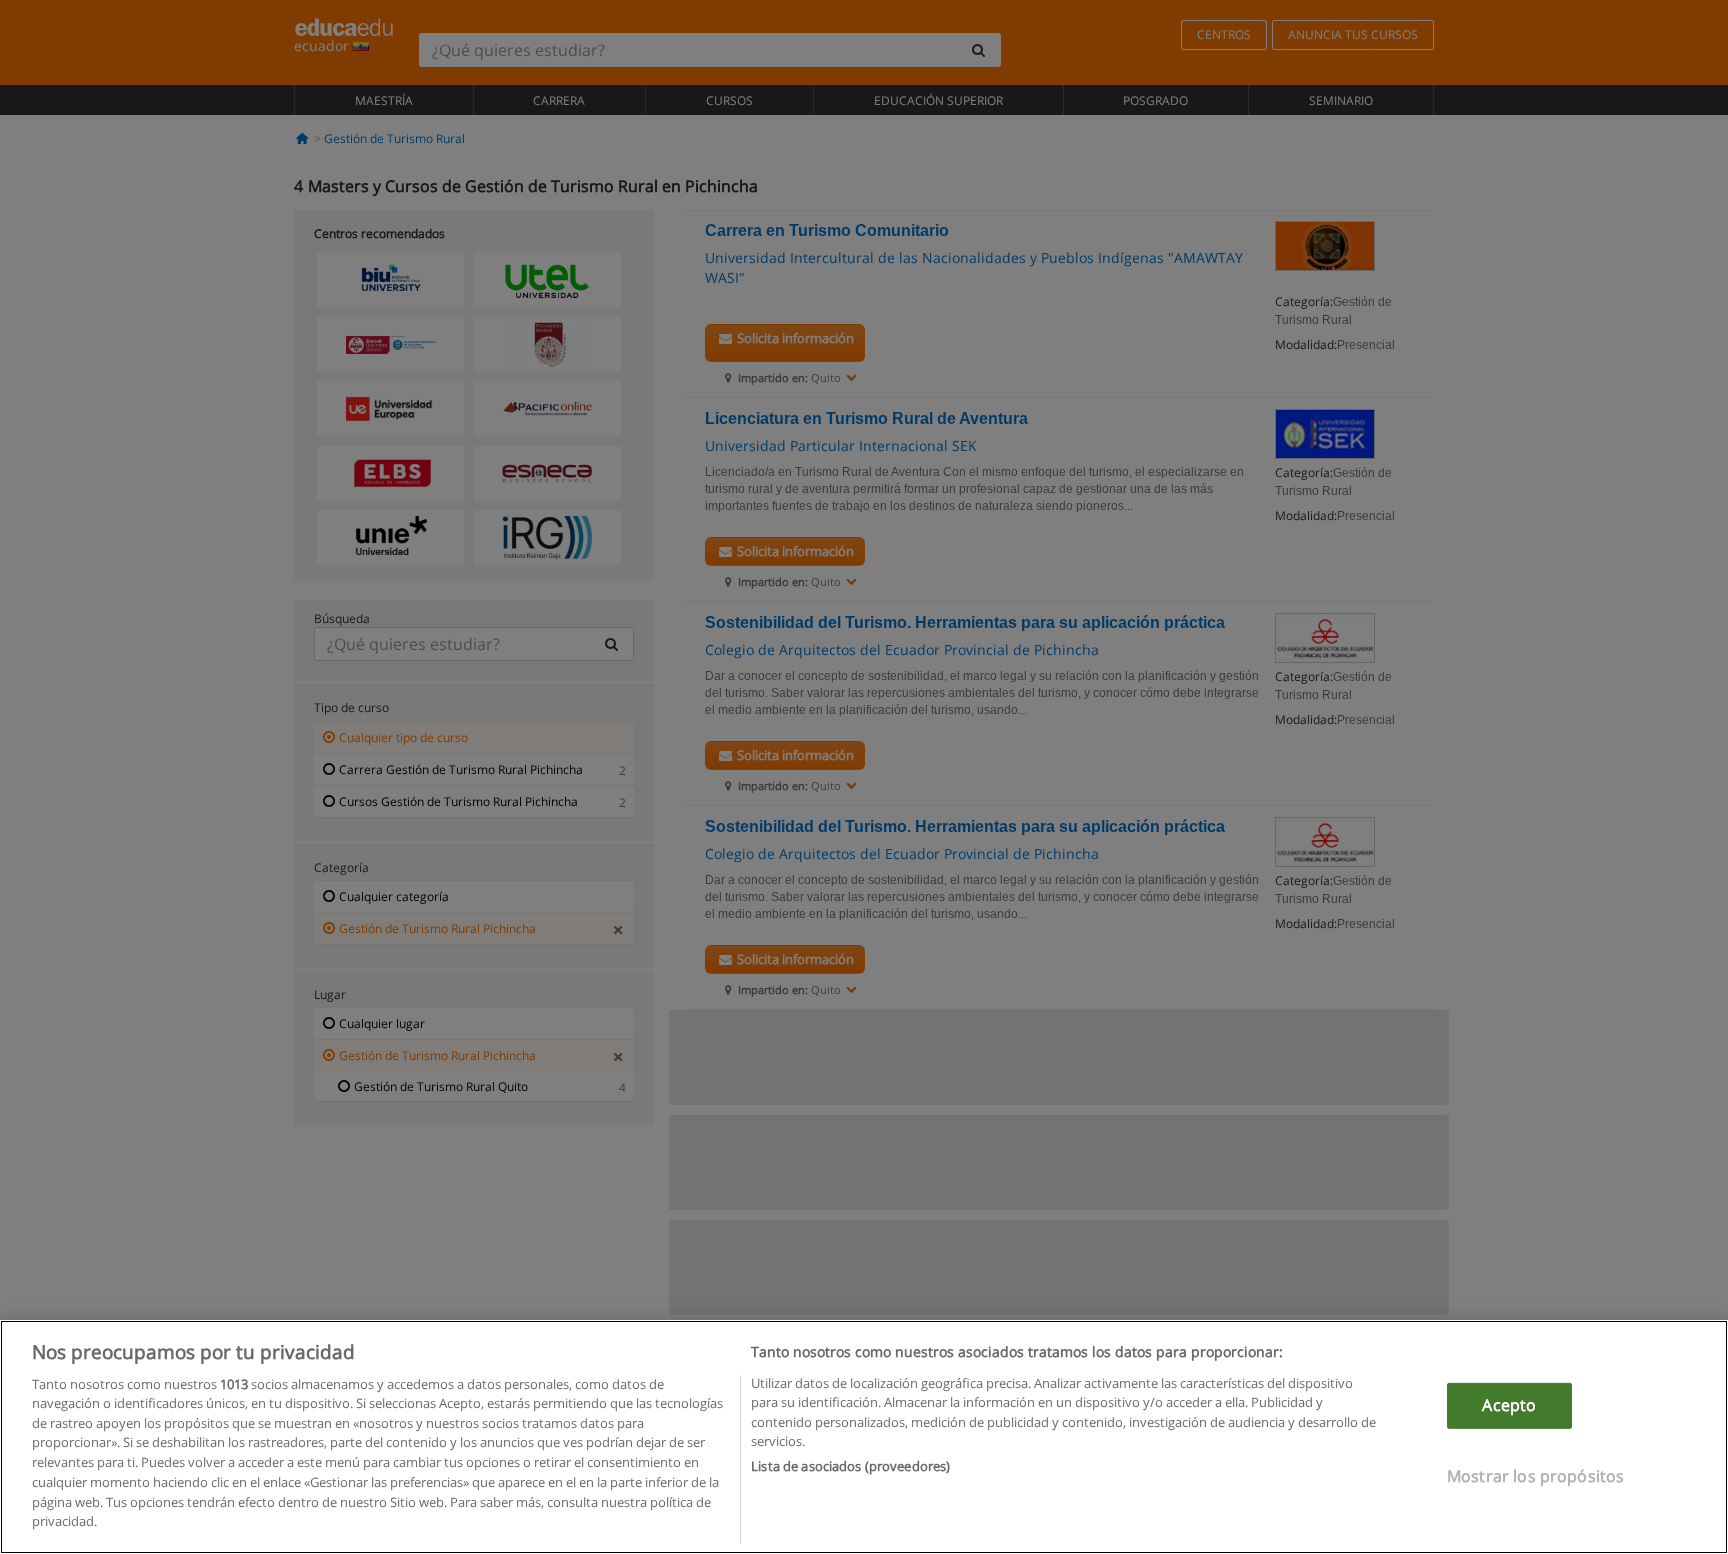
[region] (864, 1437)
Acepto (1509, 1405)
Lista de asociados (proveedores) (850, 1466)
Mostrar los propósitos (1536, 1475)
